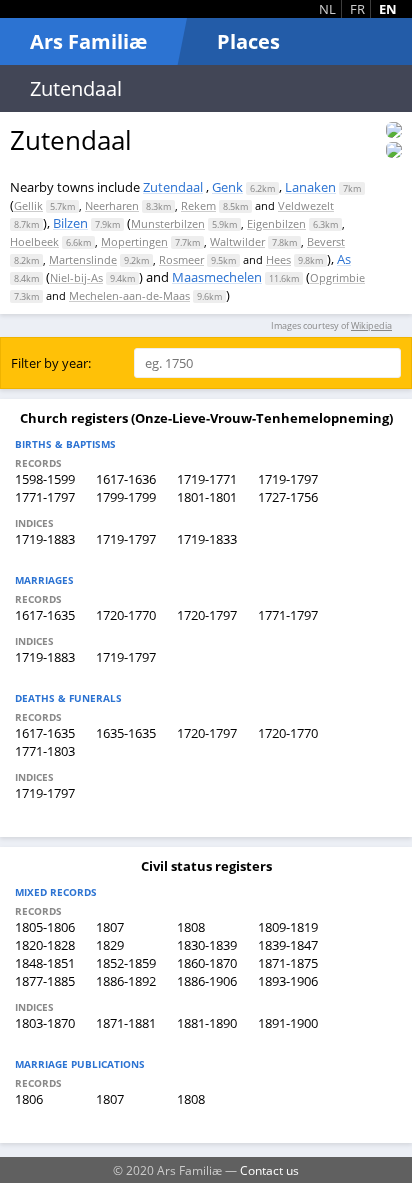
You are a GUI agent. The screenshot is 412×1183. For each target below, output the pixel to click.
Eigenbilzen (276, 223)
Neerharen (112, 205)
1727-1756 (288, 497)
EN (388, 9)
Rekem (198, 205)
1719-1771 (207, 479)
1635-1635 (126, 733)
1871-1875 (288, 963)
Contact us (269, 1170)
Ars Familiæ (88, 41)
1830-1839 (207, 945)
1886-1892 (126, 981)
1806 (29, 1099)
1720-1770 (126, 615)
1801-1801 (207, 497)
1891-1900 (288, 1023)
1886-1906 (207, 981)
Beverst (326, 241)
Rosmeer (181, 259)
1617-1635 (45, 615)
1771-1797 (45, 497)
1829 (110, 945)
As (344, 259)
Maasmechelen (217, 277)
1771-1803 (45, 751)
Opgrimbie (337, 277)
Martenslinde (83, 259)
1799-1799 (126, 497)
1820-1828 (45, 945)
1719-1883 (45, 539)
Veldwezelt (306, 205)
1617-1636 (126, 479)
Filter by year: (51, 363)
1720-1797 (207, 615)
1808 (191, 927)
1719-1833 (207, 539)
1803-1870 (45, 1023)
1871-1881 (126, 1023)
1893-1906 (288, 981)
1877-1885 (45, 981)
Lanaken (310, 187)
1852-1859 (126, 963)
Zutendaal (173, 187)
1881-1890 (207, 1023)
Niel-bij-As (76, 277)
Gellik (28, 205)
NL (327, 9)
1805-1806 (45, 927)
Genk (227, 187)
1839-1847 (288, 945)
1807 (110, 927)
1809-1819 (288, 927)
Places (248, 41)
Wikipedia (371, 325)
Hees (278, 259)
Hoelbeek (34, 241)
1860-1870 (207, 963)
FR (357, 9)
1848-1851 (45, 963)
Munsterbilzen (168, 223)
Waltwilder (237, 241)
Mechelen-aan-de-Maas (129, 295)
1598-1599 (45, 479)
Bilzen (70, 223)
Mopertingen (134, 241)
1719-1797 (288, 479)
